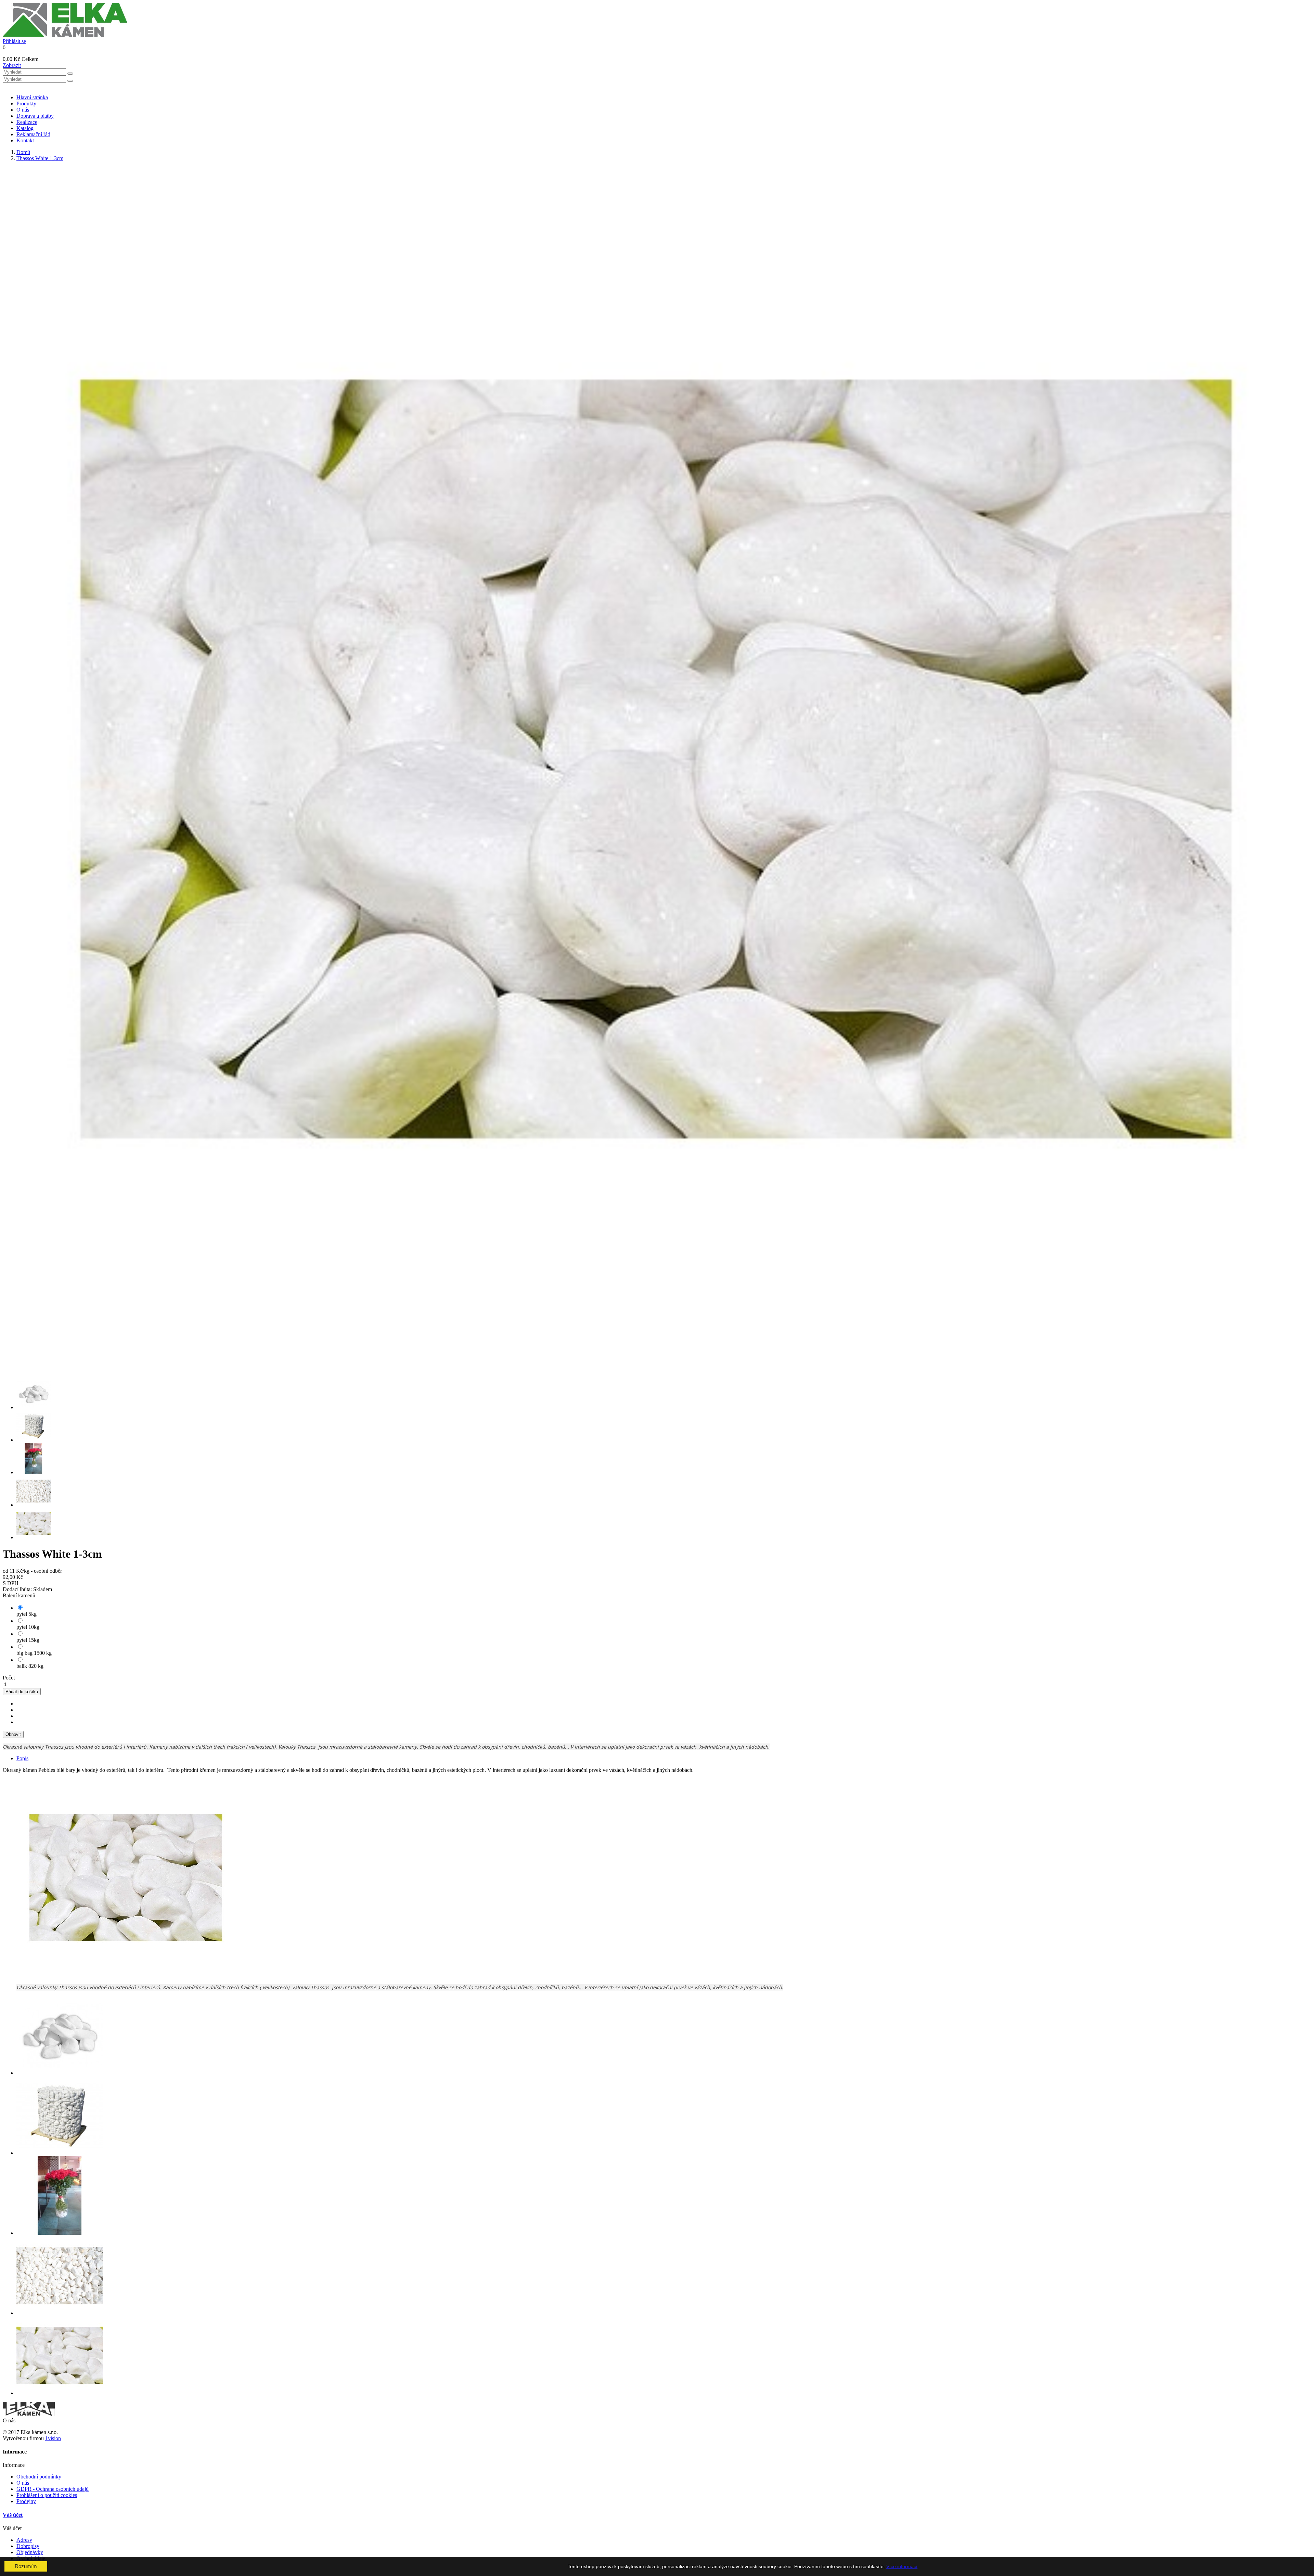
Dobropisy (28, 2546)
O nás (23, 110)
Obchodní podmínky (39, 2477)
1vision (53, 2438)
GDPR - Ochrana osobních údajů (53, 2489)
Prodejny (26, 2501)
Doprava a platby (35, 116)
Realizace (27, 122)
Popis (22, 1758)
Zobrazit (12, 65)
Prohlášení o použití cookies (47, 2495)
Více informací (902, 2566)
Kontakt (25, 140)
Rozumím (26, 2566)
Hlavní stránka (32, 97)
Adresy (24, 2540)
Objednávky (30, 2552)
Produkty (26, 104)
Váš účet (13, 2515)
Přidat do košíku (22, 1692)
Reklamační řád (33, 134)
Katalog (25, 128)
